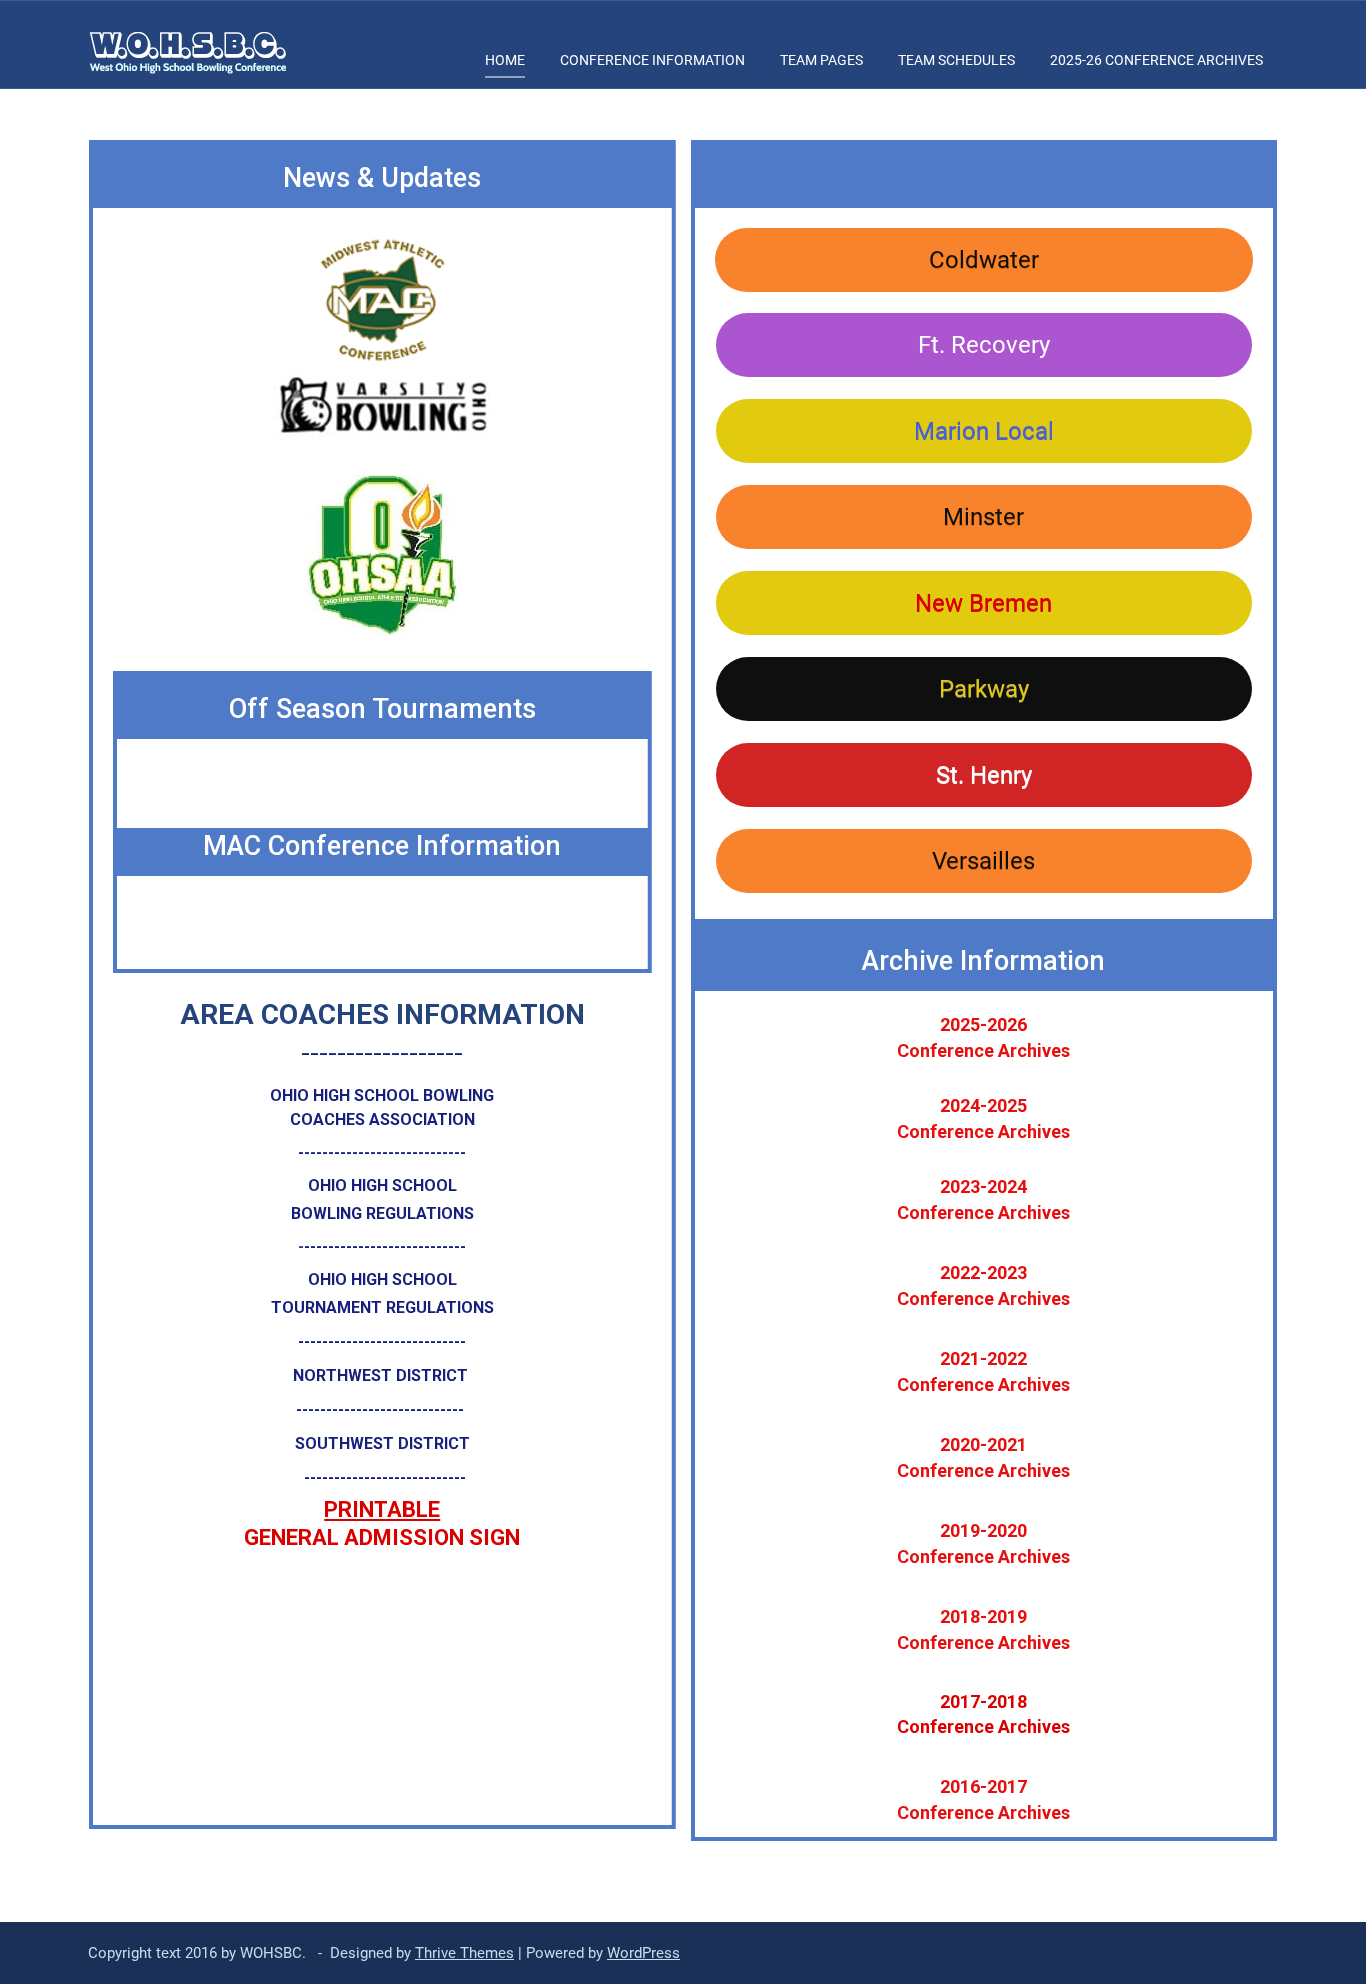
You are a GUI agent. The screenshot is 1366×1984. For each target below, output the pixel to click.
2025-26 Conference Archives (1156, 60)
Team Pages (821, 60)
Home (505, 60)
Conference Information (652, 60)
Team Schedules (956, 60)
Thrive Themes (464, 1953)
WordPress (643, 1953)
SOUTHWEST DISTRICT (382, 1443)
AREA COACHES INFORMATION (382, 1014)
